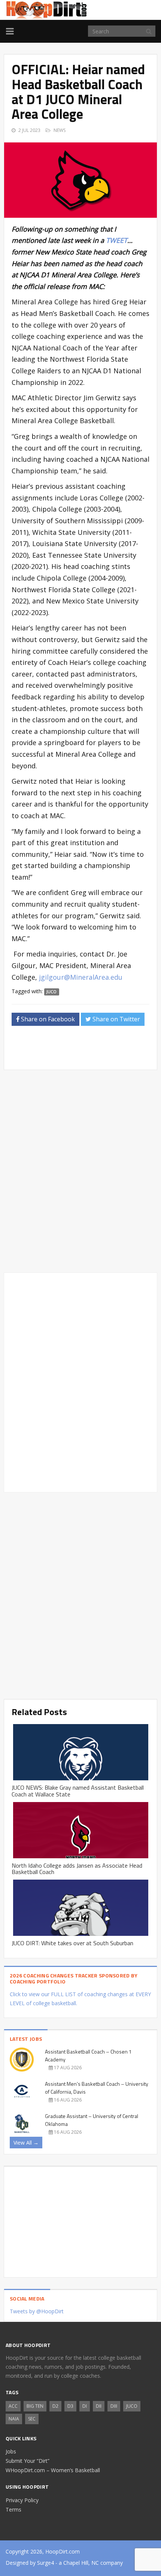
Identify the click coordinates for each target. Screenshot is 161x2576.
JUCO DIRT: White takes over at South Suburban (72, 1943)
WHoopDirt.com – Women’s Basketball (53, 2470)
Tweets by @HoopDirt (37, 2311)
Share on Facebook (47, 1019)
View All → (26, 2143)
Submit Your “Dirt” (28, 2461)
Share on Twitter (116, 1019)
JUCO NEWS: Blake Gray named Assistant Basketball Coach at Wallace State (78, 1791)
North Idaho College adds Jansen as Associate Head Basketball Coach (77, 1869)
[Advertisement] (86, 1050)
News (60, 130)
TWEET (117, 240)
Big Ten (35, 2406)
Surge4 (45, 2563)
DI (85, 2406)
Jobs (11, 2451)
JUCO (51, 992)
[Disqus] (80, 1381)
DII (99, 2406)
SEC (32, 2419)
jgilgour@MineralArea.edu (81, 977)
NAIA (14, 2419)
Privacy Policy (22, 2500)
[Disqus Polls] (80, 1171)
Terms (13, 2509)
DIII (114, 2406)
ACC (13, 2406)
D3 (70, 2406)
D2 (55, 2406)
